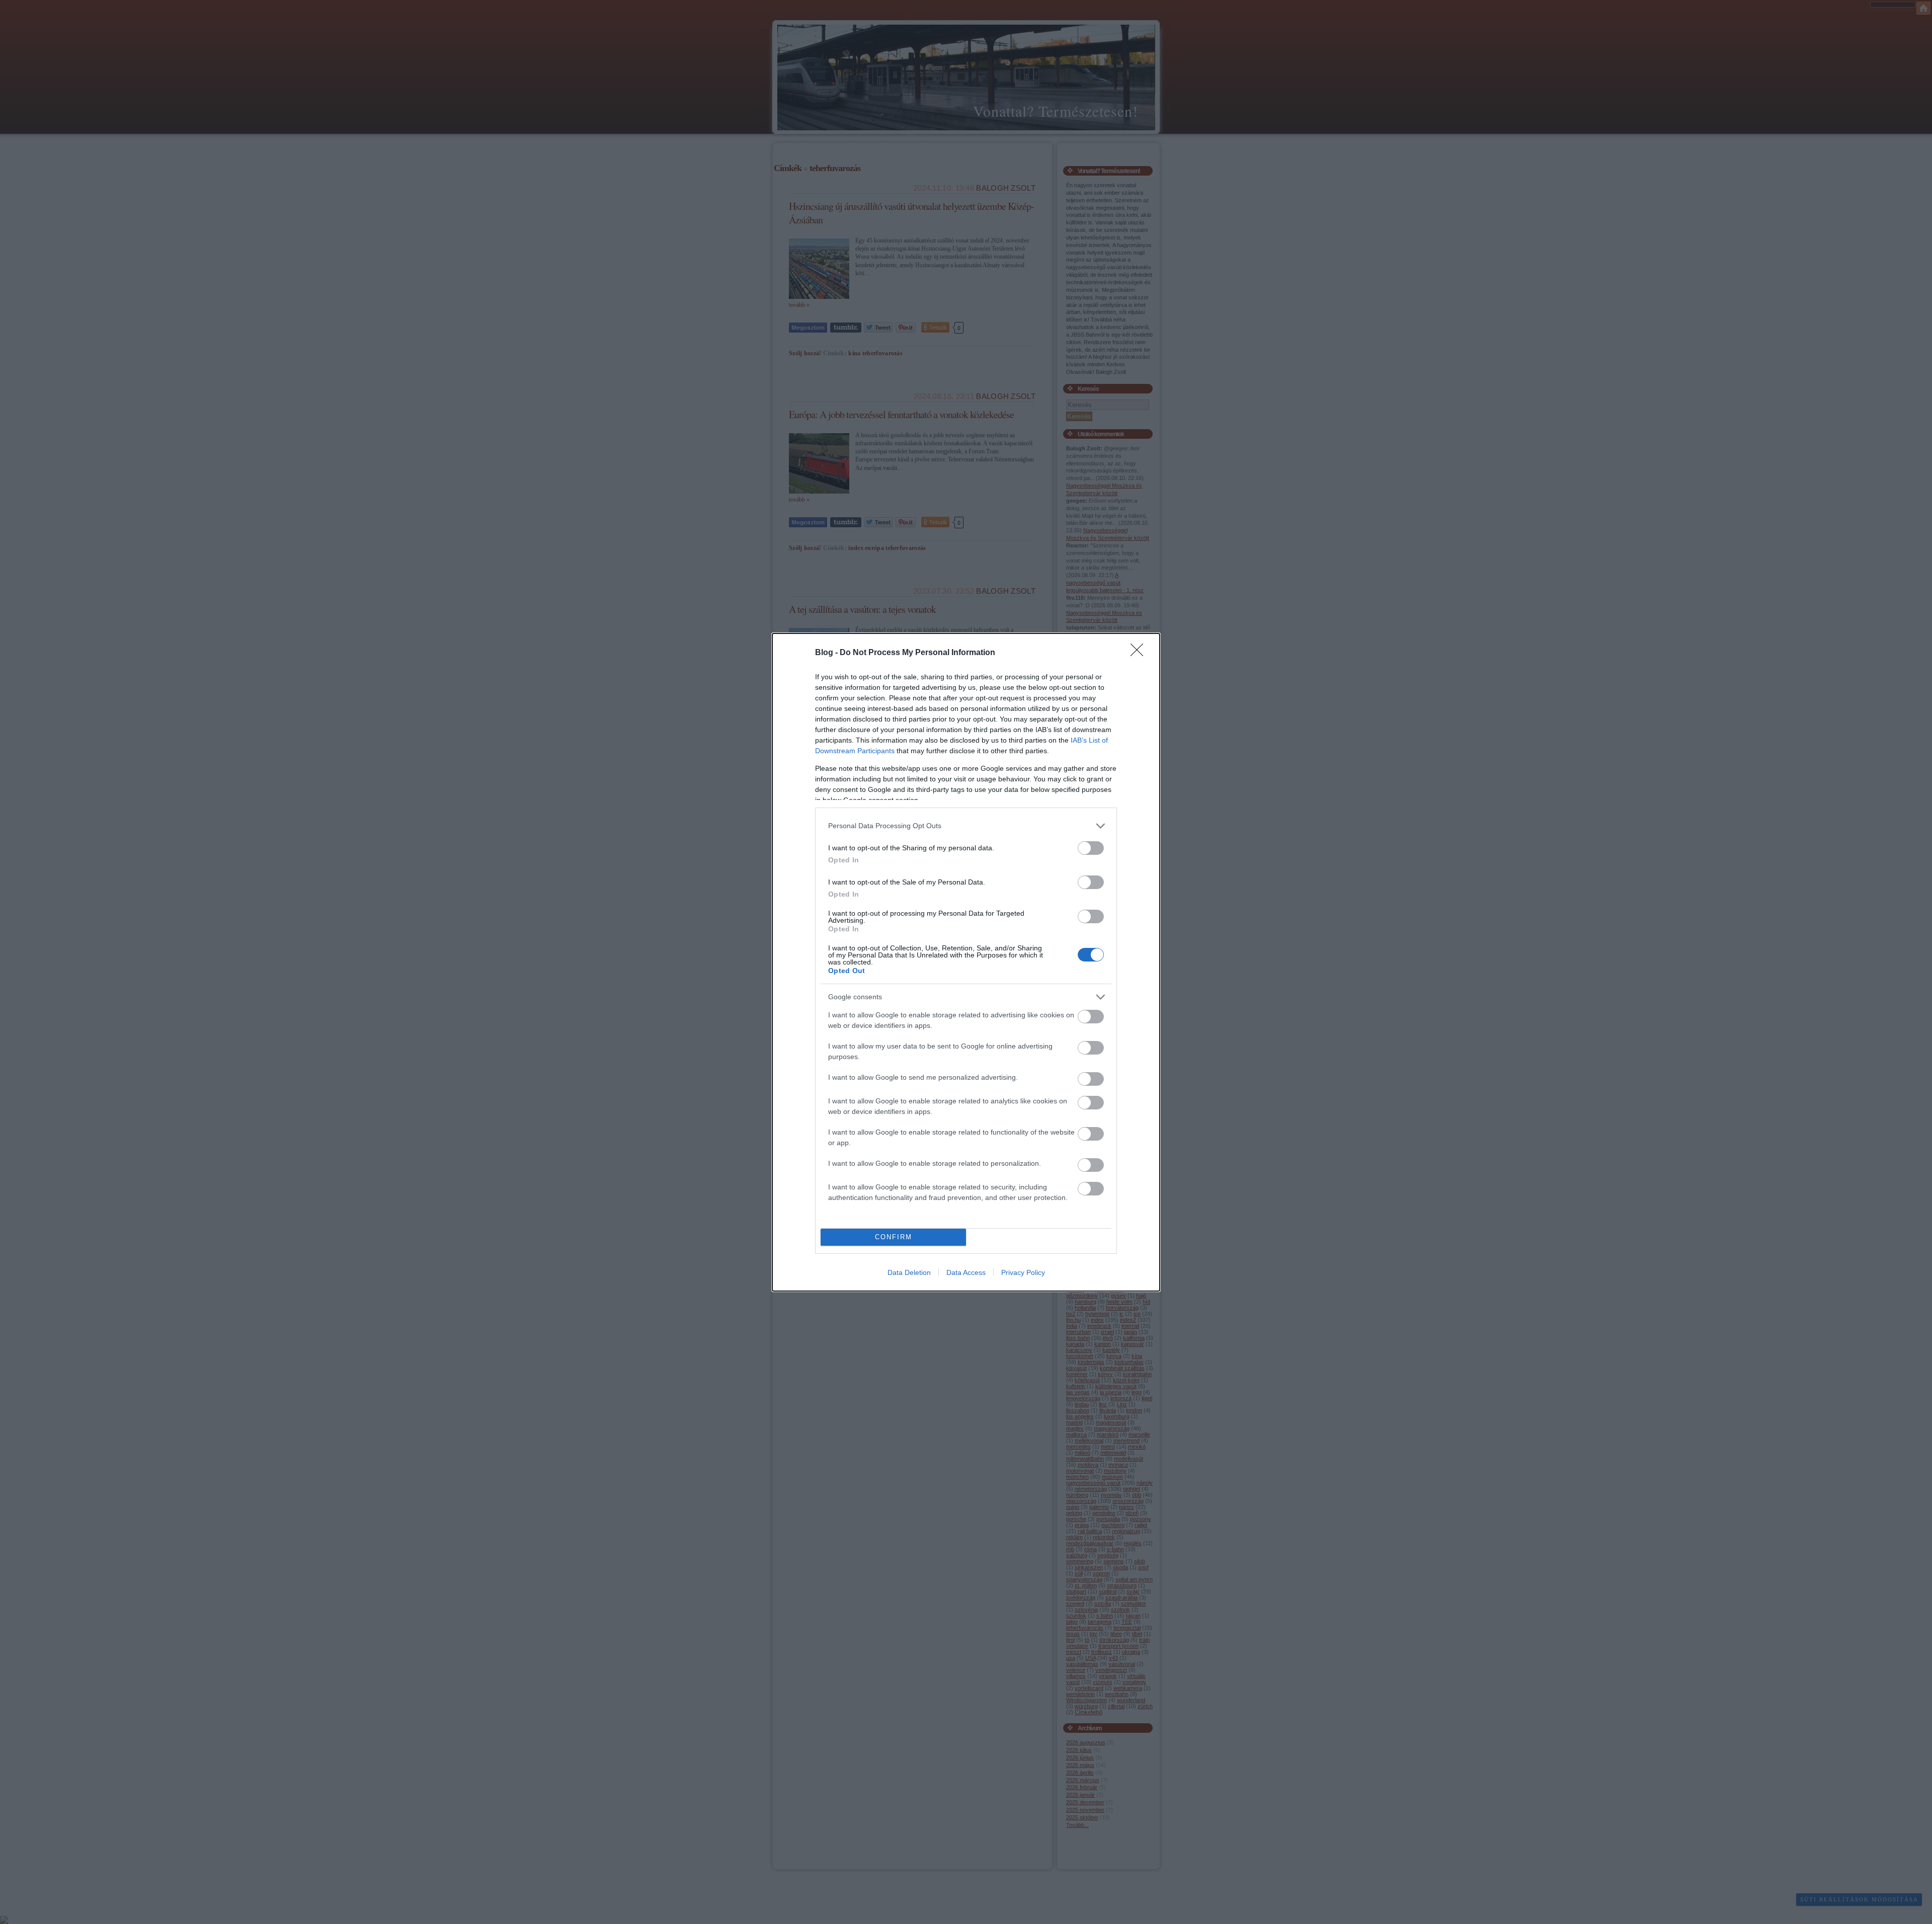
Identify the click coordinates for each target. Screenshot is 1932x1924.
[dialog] (966, 962)
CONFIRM (894, 1237)
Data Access (966, 1272)
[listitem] (966, 826)
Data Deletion (909, 1272)
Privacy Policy (1023, 1272)
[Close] (1140, 653)
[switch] (1091, 848)
